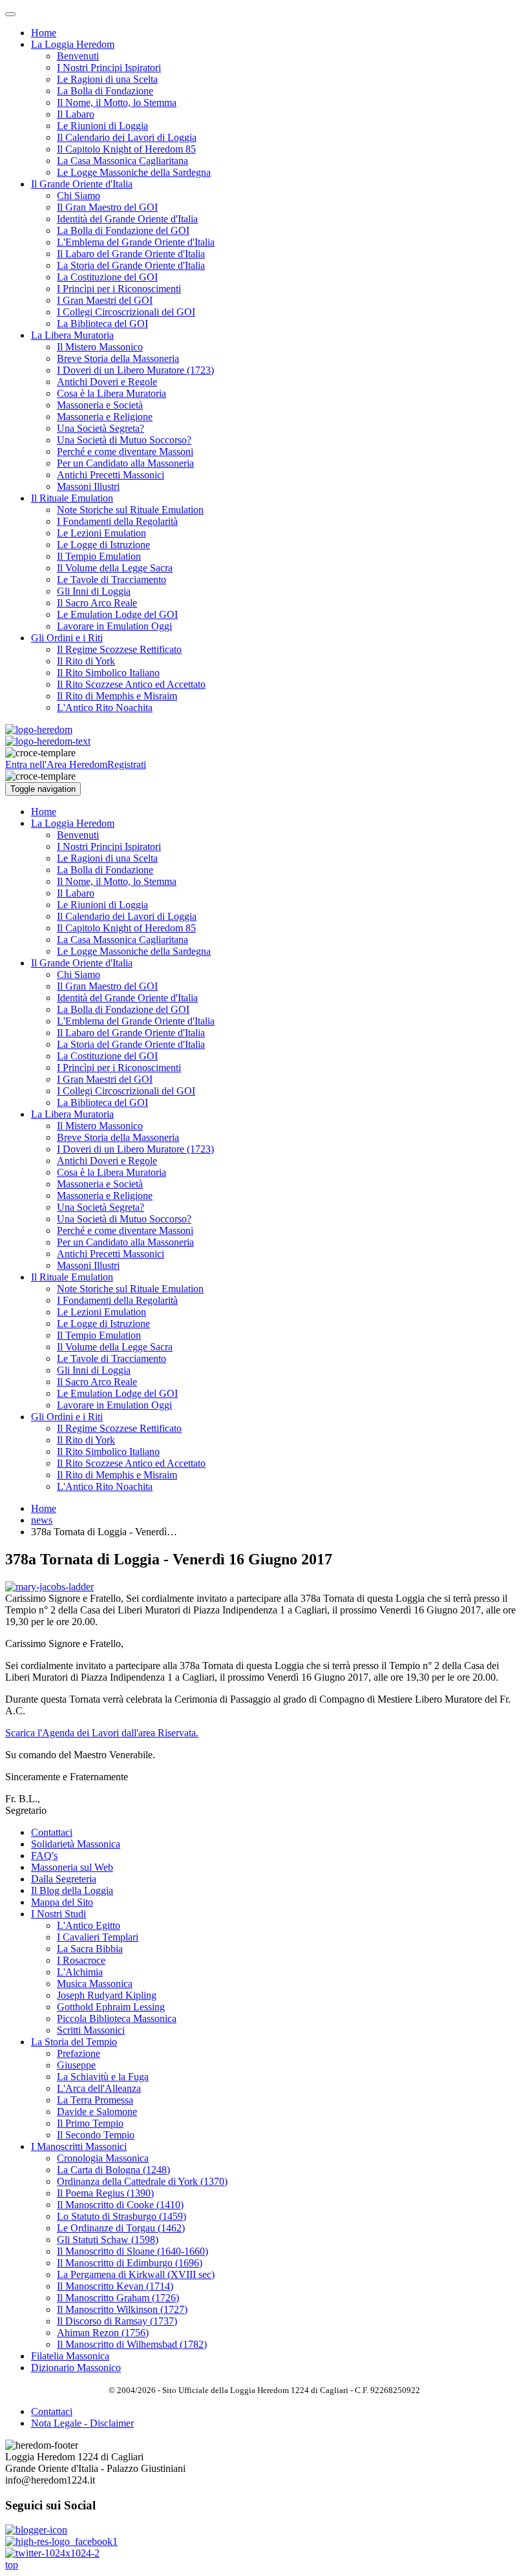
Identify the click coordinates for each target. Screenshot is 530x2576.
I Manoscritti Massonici (79, 2146)
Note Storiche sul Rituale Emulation (130, 510)
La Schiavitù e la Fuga (103, 2077)
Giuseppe (76, 2065)
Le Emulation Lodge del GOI (117, 614)
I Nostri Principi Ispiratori (109, 68)
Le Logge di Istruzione (103, 545)
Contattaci (52, 1832)
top (12, 2565)
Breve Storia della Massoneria (118, 358)
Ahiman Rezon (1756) (103, 2333)
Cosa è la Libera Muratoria (111, 393)
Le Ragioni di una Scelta (107, 79)
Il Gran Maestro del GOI (107, 207)
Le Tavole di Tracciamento (111, 580)
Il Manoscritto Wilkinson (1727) (122, 2309)
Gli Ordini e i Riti (67, 638)
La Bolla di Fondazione (105, 91)
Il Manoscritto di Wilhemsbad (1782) (132, 2344)
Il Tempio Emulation (99, 556)
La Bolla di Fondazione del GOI (123, 230)
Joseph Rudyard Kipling (107, 1995)
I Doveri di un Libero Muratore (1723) (135, 370)
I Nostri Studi (58, 1914)
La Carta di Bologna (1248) (113, 2170)
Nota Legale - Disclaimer (82, 2423)
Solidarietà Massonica (76, 1844)
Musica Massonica (95, 1984)
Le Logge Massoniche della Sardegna (134, 172)
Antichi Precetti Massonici (111, 475)
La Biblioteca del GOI (102, 324)
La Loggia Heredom (73, 44)
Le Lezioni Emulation (101, 533)
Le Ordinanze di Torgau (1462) (121, 2228)
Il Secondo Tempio (96, 2135)
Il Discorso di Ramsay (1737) (117, 2321)
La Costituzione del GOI (107, 277)
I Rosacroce (81, 1960)
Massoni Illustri (88, 486)
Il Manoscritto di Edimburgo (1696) (130, 2263)
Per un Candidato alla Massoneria (125, 463)
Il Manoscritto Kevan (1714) (115, 2286)
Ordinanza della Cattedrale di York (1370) (142, 2181)
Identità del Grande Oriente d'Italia (127, 219)
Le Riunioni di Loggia (102, 126)
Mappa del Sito (62, 1902)
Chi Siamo (79, 196)
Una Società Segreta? (101, 428)
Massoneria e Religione (105, 417)
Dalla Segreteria (64, 1879)
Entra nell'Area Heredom (56, 764)
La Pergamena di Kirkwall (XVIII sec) (136, 2274)
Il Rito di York (86, 661)
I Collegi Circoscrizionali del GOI (126, 312)
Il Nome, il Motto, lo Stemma (117, 102)
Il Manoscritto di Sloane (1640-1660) (132, 2251)
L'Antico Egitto (89, 1925)
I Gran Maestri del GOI (105, 300)
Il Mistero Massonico (100, 347)
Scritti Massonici (91, 2030)
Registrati (127, 764)
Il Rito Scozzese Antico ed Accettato (131, 684)
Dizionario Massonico (76, 2368)
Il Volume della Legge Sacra (115, 568)
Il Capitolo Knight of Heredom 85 (126, 149)
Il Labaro (76, 114)
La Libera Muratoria (72, 335)
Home (44, 33)
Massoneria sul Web (72, 1867)
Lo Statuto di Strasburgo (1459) (122, 2216)
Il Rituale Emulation (72, 498)
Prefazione (79, 2053)
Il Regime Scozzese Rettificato (119, 649)
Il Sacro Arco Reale (97, 603)
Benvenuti (78, 56)
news (42, 1520)
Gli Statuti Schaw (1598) (108, 2240)
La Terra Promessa (95, 2100)
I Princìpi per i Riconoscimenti (119, 289)
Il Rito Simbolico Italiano (108, 673)
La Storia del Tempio (74, 2042)
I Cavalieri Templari (98, 1937)
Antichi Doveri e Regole (107, 382)
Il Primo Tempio (90, 2123)
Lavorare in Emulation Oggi (114, 626)
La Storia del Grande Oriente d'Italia (131, 265)
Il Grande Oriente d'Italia (82, 184)
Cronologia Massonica (103, 2158)
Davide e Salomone (97, 2112)
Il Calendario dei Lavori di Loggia (127, 137)
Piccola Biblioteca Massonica (117, 2018)
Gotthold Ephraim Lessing (111, 2007)
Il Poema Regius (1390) (105, 2193)
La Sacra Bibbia (90, 1949)
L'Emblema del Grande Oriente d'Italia (136, 242)
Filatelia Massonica (70, 2356)
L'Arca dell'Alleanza (99, 2088)
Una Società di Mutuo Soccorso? (124, 440)
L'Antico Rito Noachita (105, 708)
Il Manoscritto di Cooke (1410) (120, 2205)
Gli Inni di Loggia (94, 591)
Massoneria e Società (100, 405)
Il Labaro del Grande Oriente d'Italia (131, 254)
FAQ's (44, 1856)
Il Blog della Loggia (72, 1890)
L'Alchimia (80, 1972)
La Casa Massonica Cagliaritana (122, 161)
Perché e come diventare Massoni (125, 452)
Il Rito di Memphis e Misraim (117, 696)
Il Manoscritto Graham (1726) (118, 2298)
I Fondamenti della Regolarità (117, 521)
